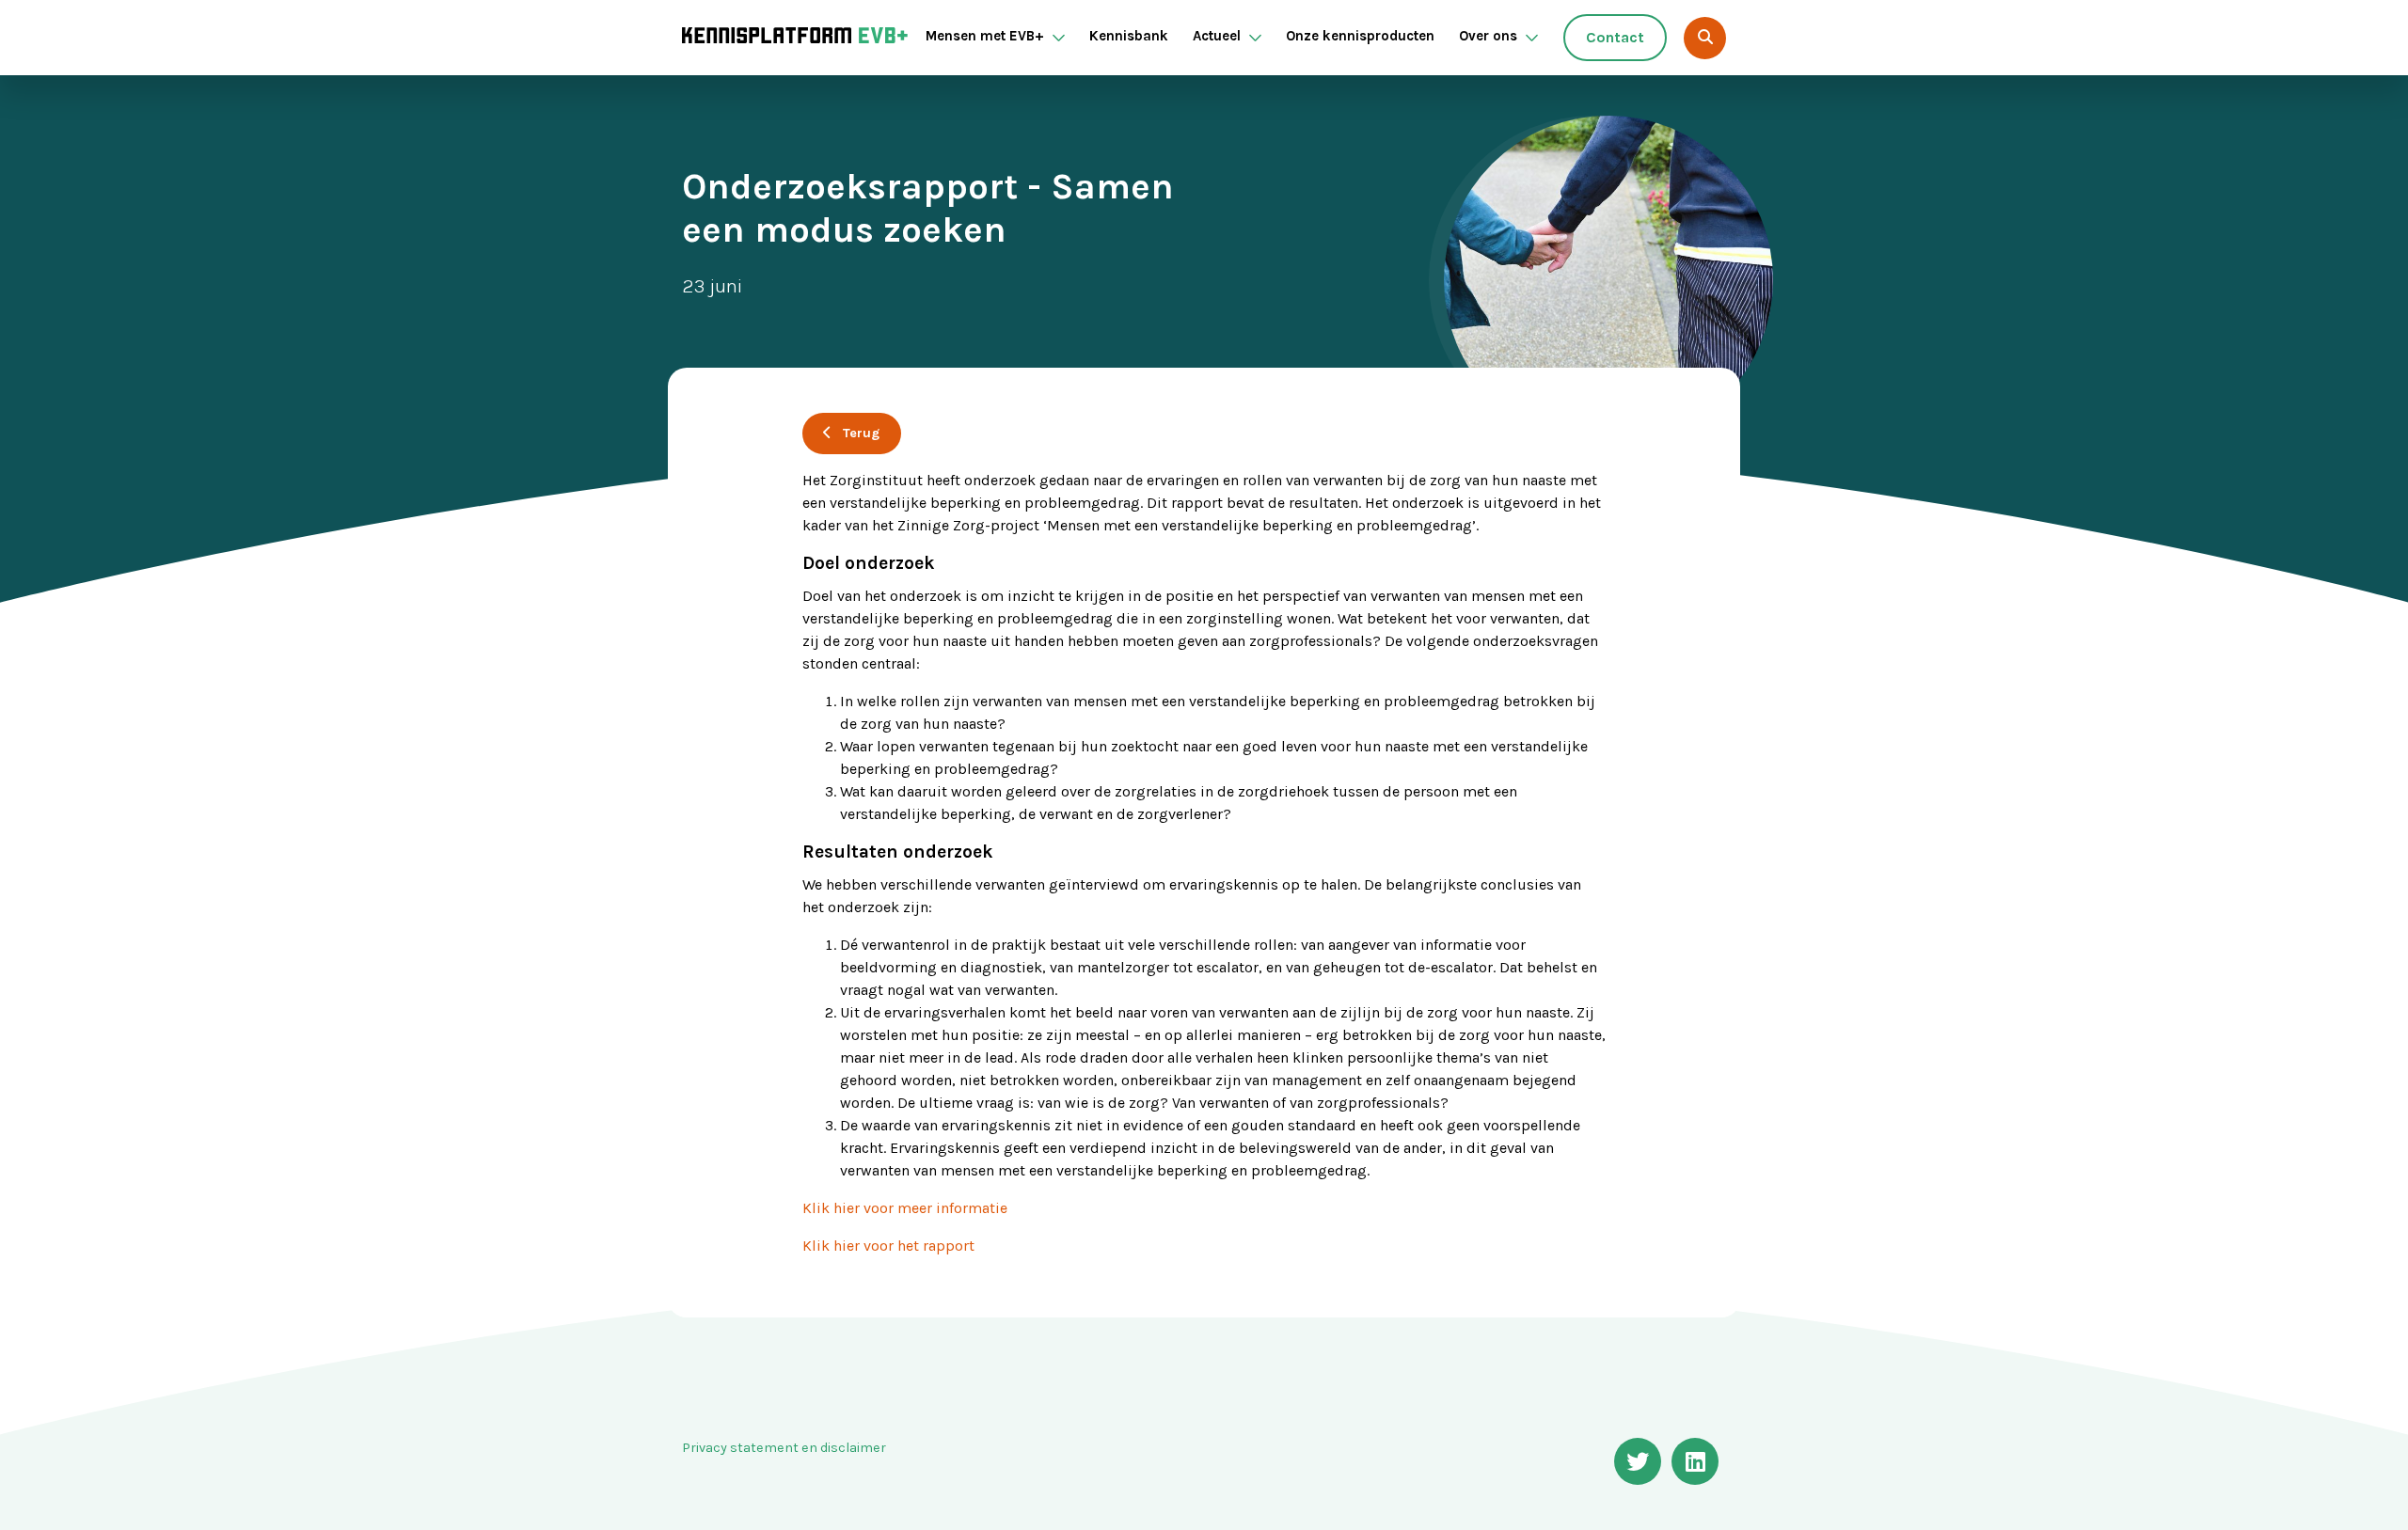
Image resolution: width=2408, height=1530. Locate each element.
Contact (1615, 37)
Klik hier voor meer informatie (905, 1208)
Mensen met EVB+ (985, 36)
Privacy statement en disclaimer (784, 1448)
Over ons (1488, 36)
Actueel (1217, 36)
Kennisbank (1129, 36)
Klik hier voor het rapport (888, 1246)
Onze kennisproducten (1360, 36)
